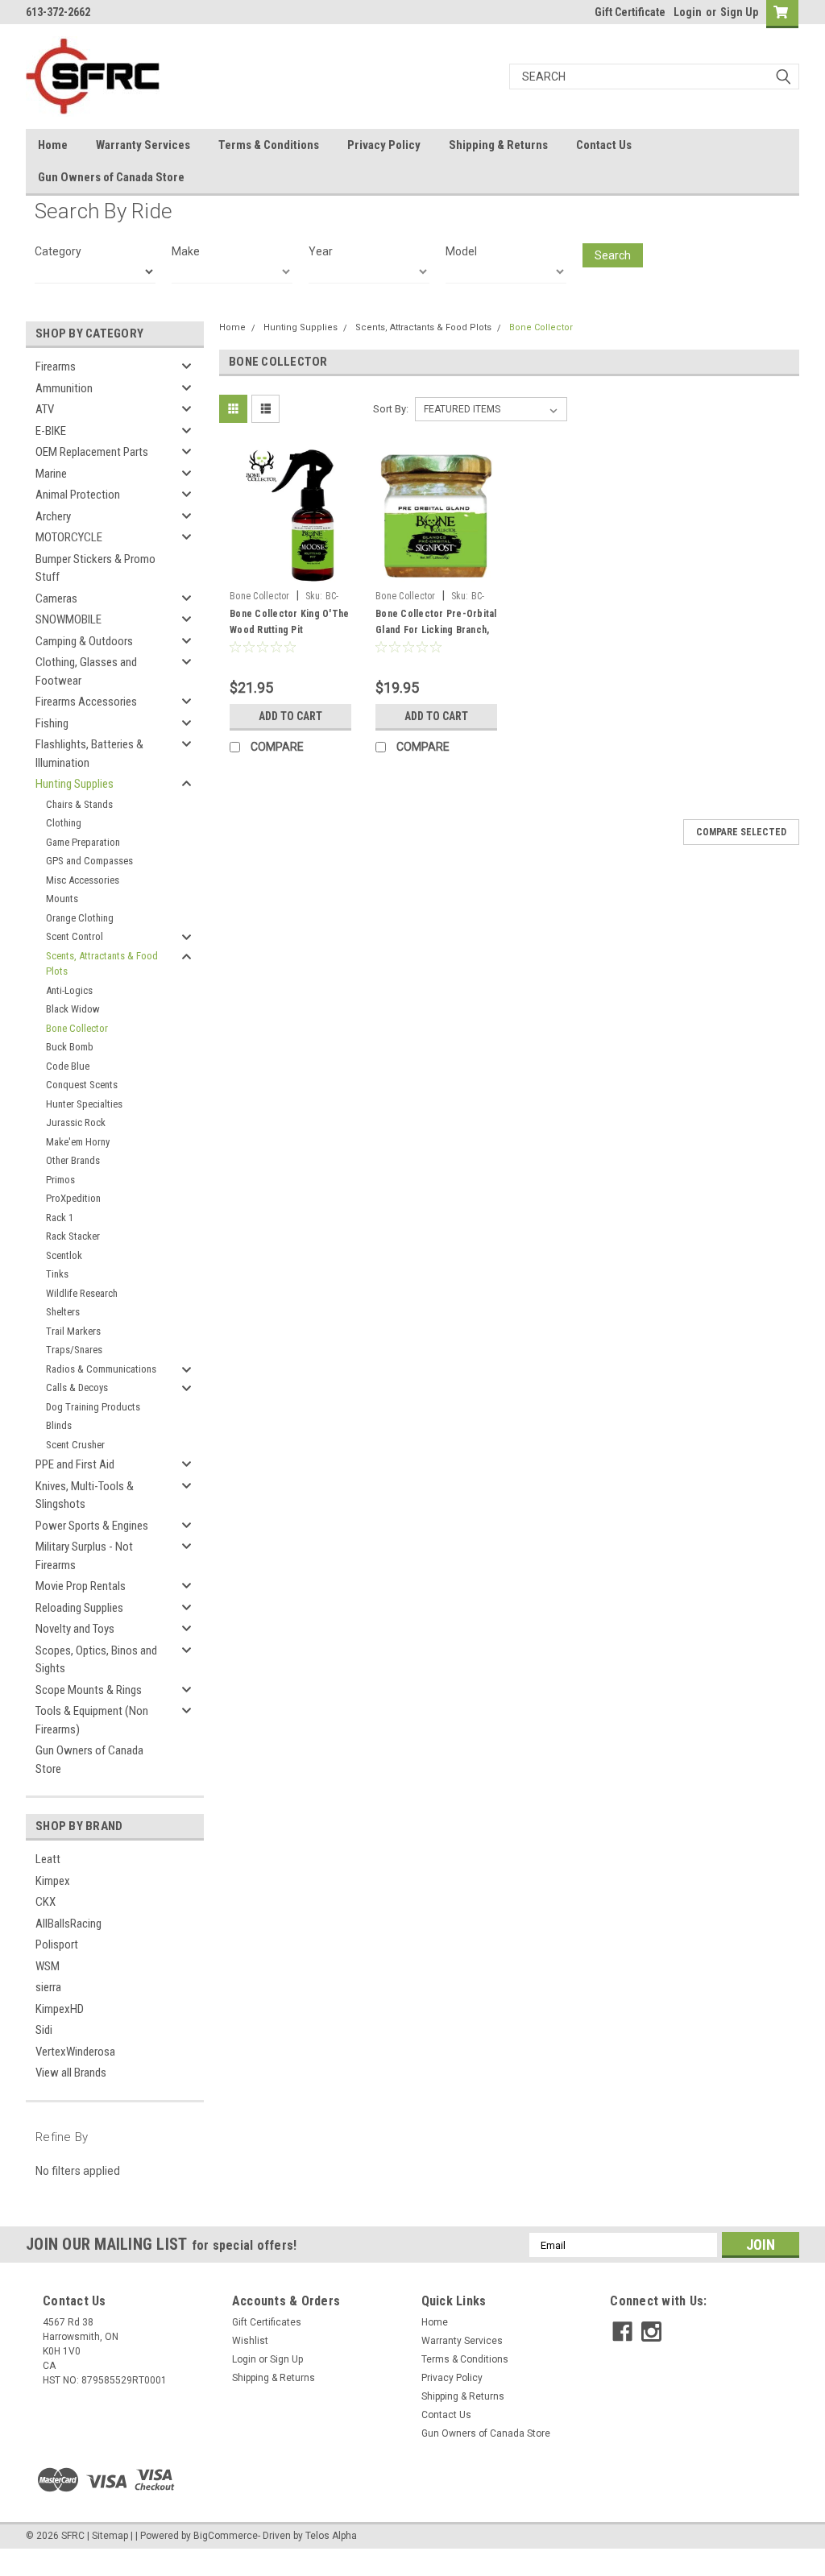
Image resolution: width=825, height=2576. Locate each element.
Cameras (56, 598)
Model (461, 251)
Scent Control (75, 936)
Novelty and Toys (75, 1629)
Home (53, 145)
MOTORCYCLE (69, 537)
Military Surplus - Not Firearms (84, 1556)
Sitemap (110, 2536)
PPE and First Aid (75, 1464)
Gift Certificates (267, 2322)
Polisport (57, 1944)
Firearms (56, 367)
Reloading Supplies (79, 1608)
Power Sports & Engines (92, 1526)
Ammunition (64, 388)
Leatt (48, 1859)
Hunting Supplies (75, 784)
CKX (46, 1902)
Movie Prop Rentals (81, 1586)
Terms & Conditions (269, 145)
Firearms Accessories (86, 702)
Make (186, 251)
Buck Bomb (70, 1047)
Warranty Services (143, 145)
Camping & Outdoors (84, 641)
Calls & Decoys (77, 1387)
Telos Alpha (331, 2536)
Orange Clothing (80, 918)
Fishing (52, 723)
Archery (53, 516)
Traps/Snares (74, 1350)
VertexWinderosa (75, 2052)
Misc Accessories (83, 880)
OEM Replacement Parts (92, 452)
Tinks (57, 1274)
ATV (45, 409)
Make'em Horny (78, 1142)
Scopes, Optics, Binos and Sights (96, 1660)
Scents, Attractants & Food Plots (102, 964)
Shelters (63, 1312)
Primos (60, 1180)
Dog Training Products (93, 1407)
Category (58, 251)
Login (688, 12)
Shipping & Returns (498, 145)
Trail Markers (73, 1331)
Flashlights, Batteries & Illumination (89, 754)
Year (321, 251)
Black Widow (73, 1009)
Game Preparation (83, 842)
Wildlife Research (82, 1293)
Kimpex (53, 1881)
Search (613, 255)
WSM (48, 1966)
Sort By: (391, 409)
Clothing (64, 823)
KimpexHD (60, 2009)
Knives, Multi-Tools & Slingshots (85, 1495)
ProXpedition (73, 1198)
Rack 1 (60, 1218)
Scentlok (64, 1255)
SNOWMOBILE (68, 619)
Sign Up (739, 12)
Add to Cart (290, 716)
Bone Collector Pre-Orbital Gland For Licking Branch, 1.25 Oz (436, 630)
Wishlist (250, 2341)
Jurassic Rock (76, 1122)
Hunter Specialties (84, 1104)
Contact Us (604, 145)
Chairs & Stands (79, 804)
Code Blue (68, 1066)
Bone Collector (77, 1028)
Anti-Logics (69, 990)
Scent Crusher (75, 1445)
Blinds (59, 1425)
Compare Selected (741, 832)
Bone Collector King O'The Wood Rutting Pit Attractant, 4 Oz (289, 630)
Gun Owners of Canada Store (111, 177)
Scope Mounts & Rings (89, 1690)
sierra (48, 1987)
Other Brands (73, 1160)
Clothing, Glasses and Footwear (86, 671)
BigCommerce (226, 2536)
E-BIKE (51, 431)
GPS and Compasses (89, 861)
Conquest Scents (82, 1085)
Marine (51, 474)
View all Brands (71, 2073)
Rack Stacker (73, 1236)
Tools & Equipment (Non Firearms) (92, 1720)
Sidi (44, 2030)
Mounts (62, 899)
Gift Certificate (630, 12)
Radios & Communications (101, 1369)
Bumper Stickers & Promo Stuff (95, 568)
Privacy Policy (384, 145)
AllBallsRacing (68, 1924)
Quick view (291, 571)
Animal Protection (78, 495)
